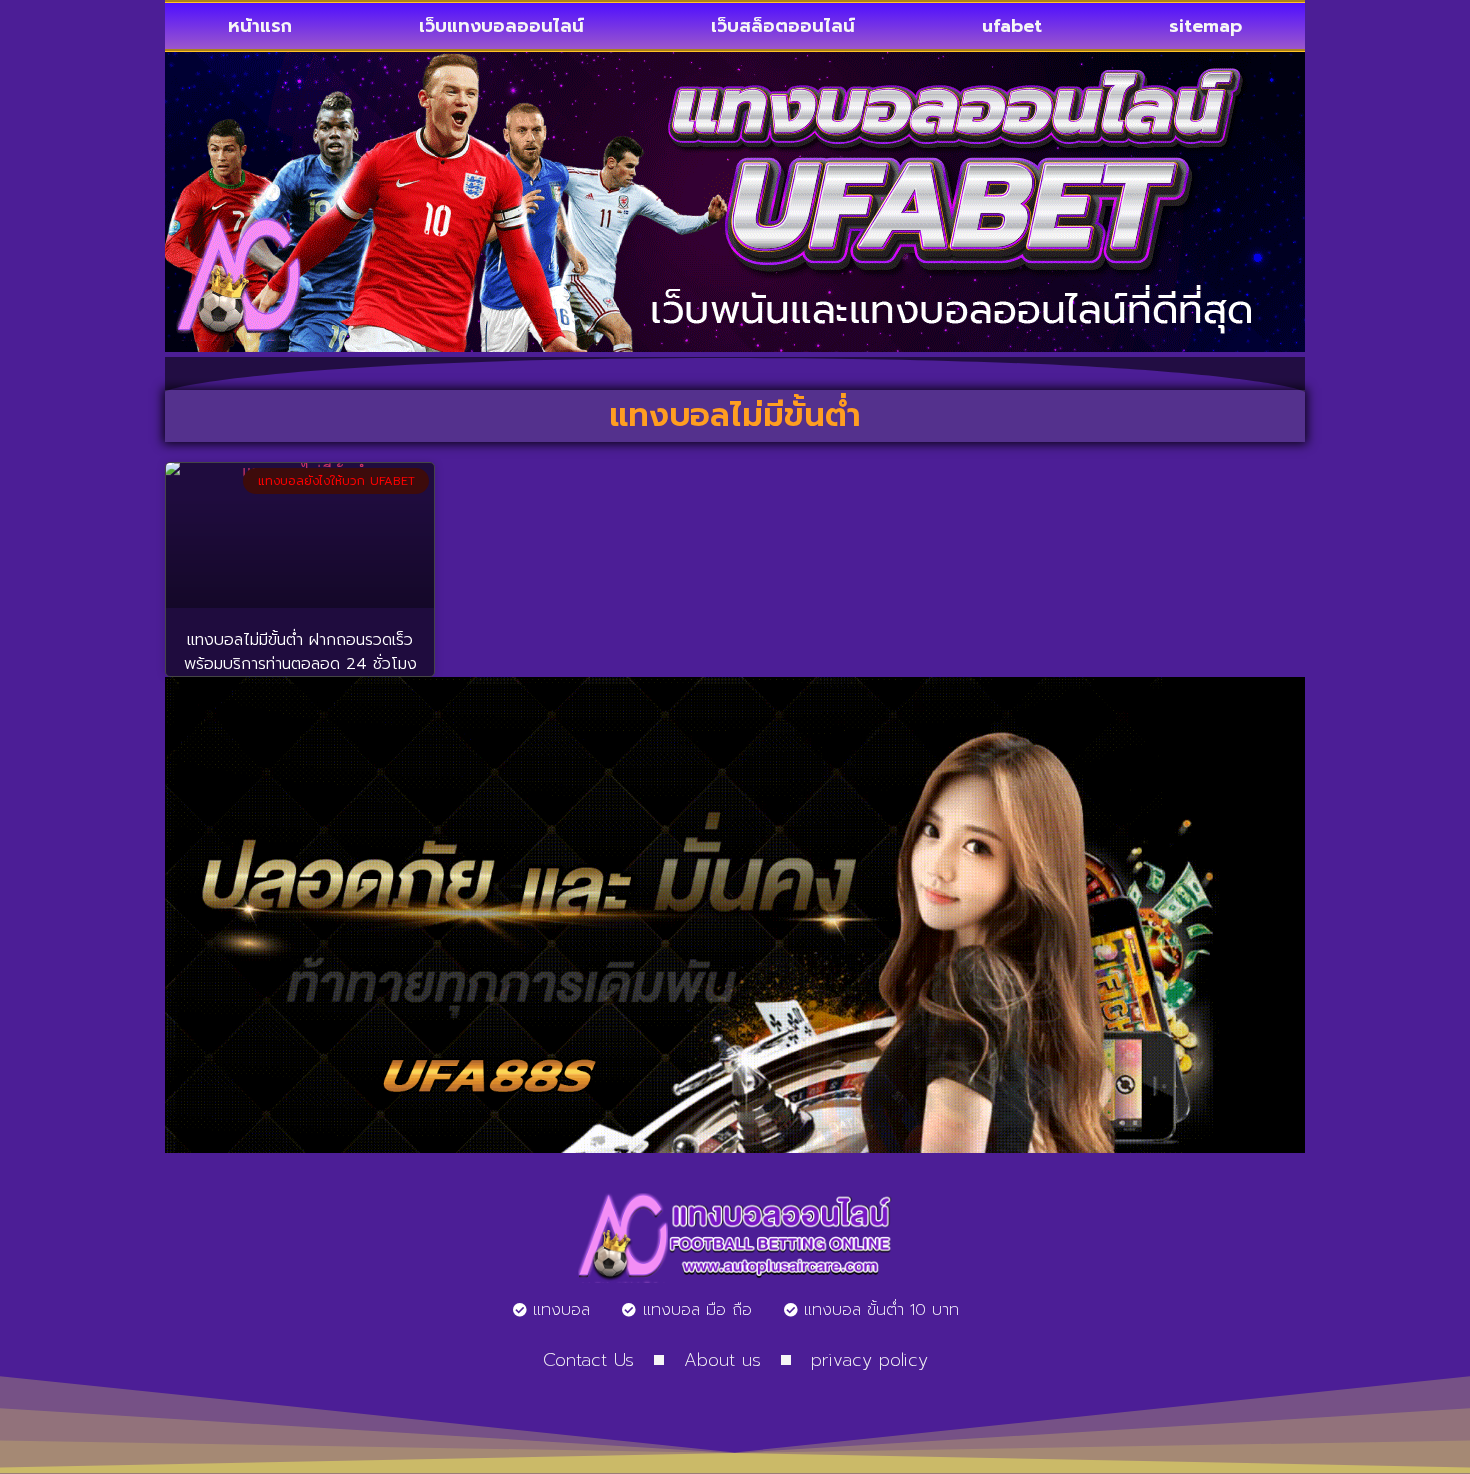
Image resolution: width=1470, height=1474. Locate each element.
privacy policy (869, 1360)
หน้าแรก (260, 26)
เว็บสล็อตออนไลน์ (783, 26)
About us (722, 1360)
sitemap (1205, 26)
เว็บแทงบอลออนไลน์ (501, 26)
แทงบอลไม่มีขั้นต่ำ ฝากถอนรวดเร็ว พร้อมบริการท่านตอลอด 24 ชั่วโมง (300, 652)
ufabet (1012, 26)
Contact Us (588, 1360)
